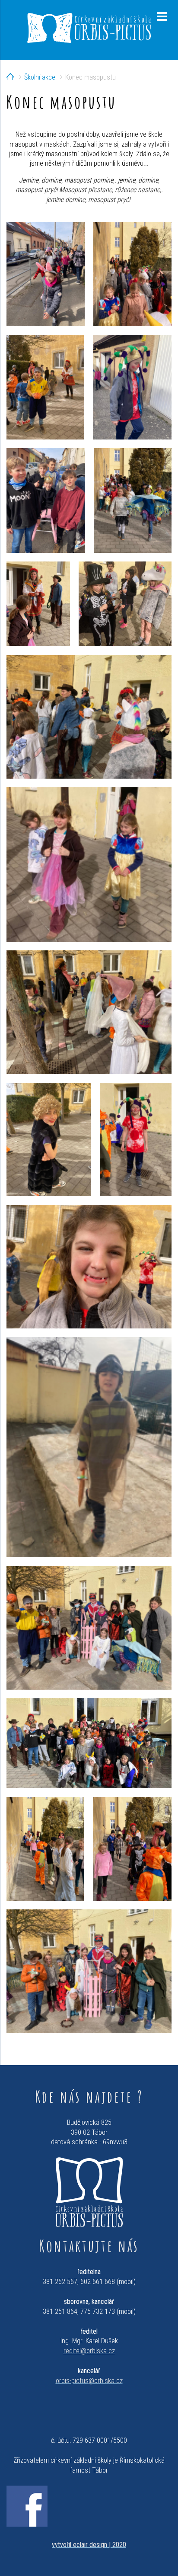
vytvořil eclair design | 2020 (89, 2545)
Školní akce (40, 77)
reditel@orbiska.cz (89, 2351)
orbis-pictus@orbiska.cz (89, 2381)
